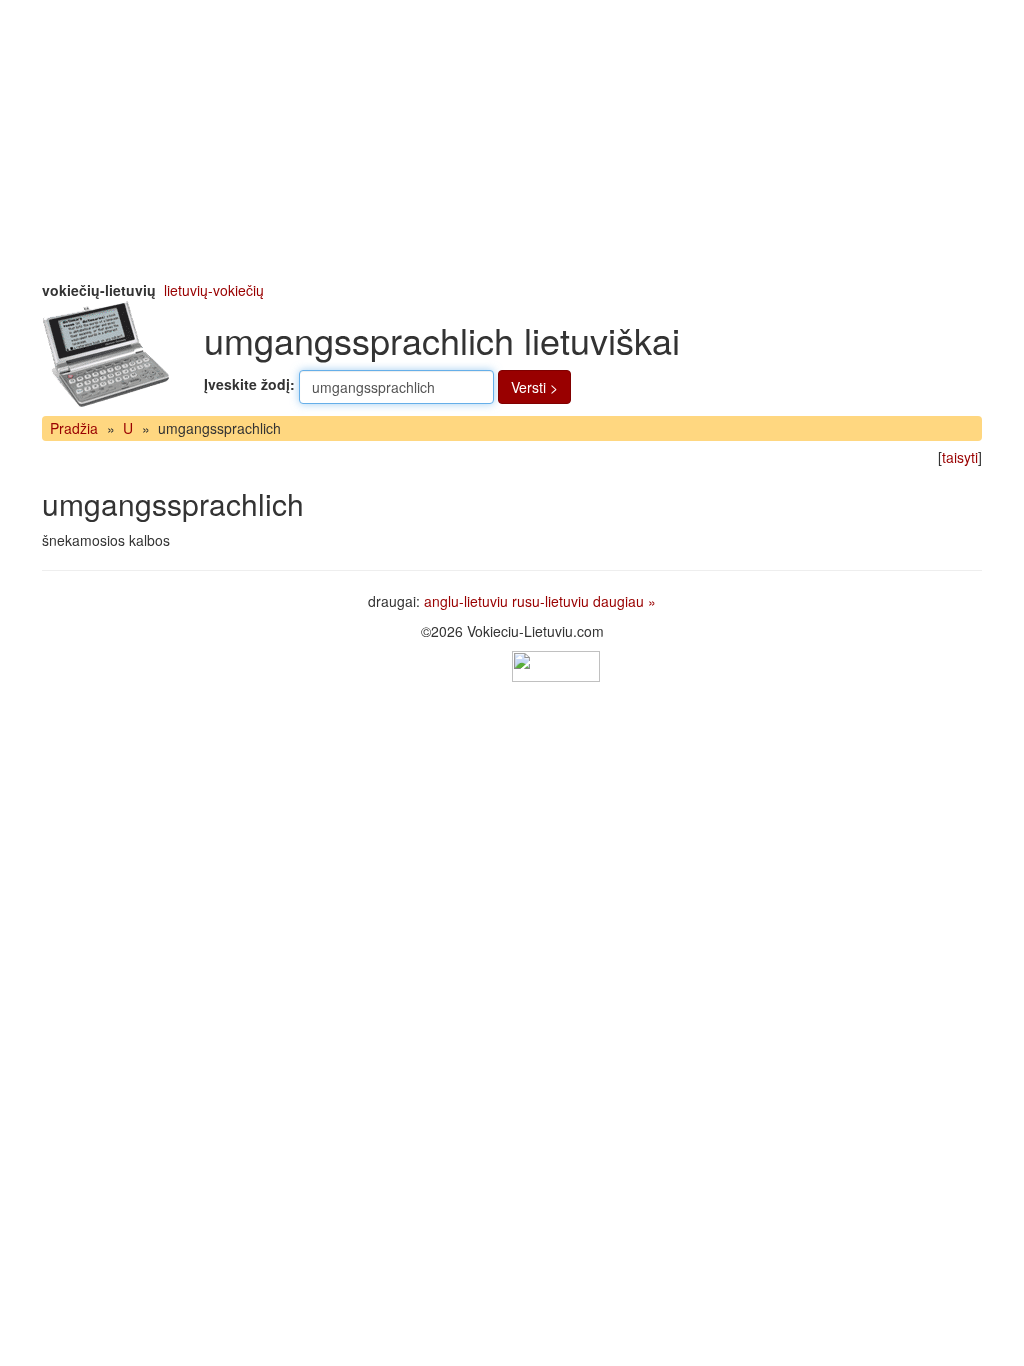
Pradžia (74, 428)
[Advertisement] (512, 140)
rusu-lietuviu (550, 601)
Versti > (534, 387)
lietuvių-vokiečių (214, 290)
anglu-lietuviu (466, 601)
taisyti (960, 457)
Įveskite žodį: (249, 384)
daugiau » (624, 601)
